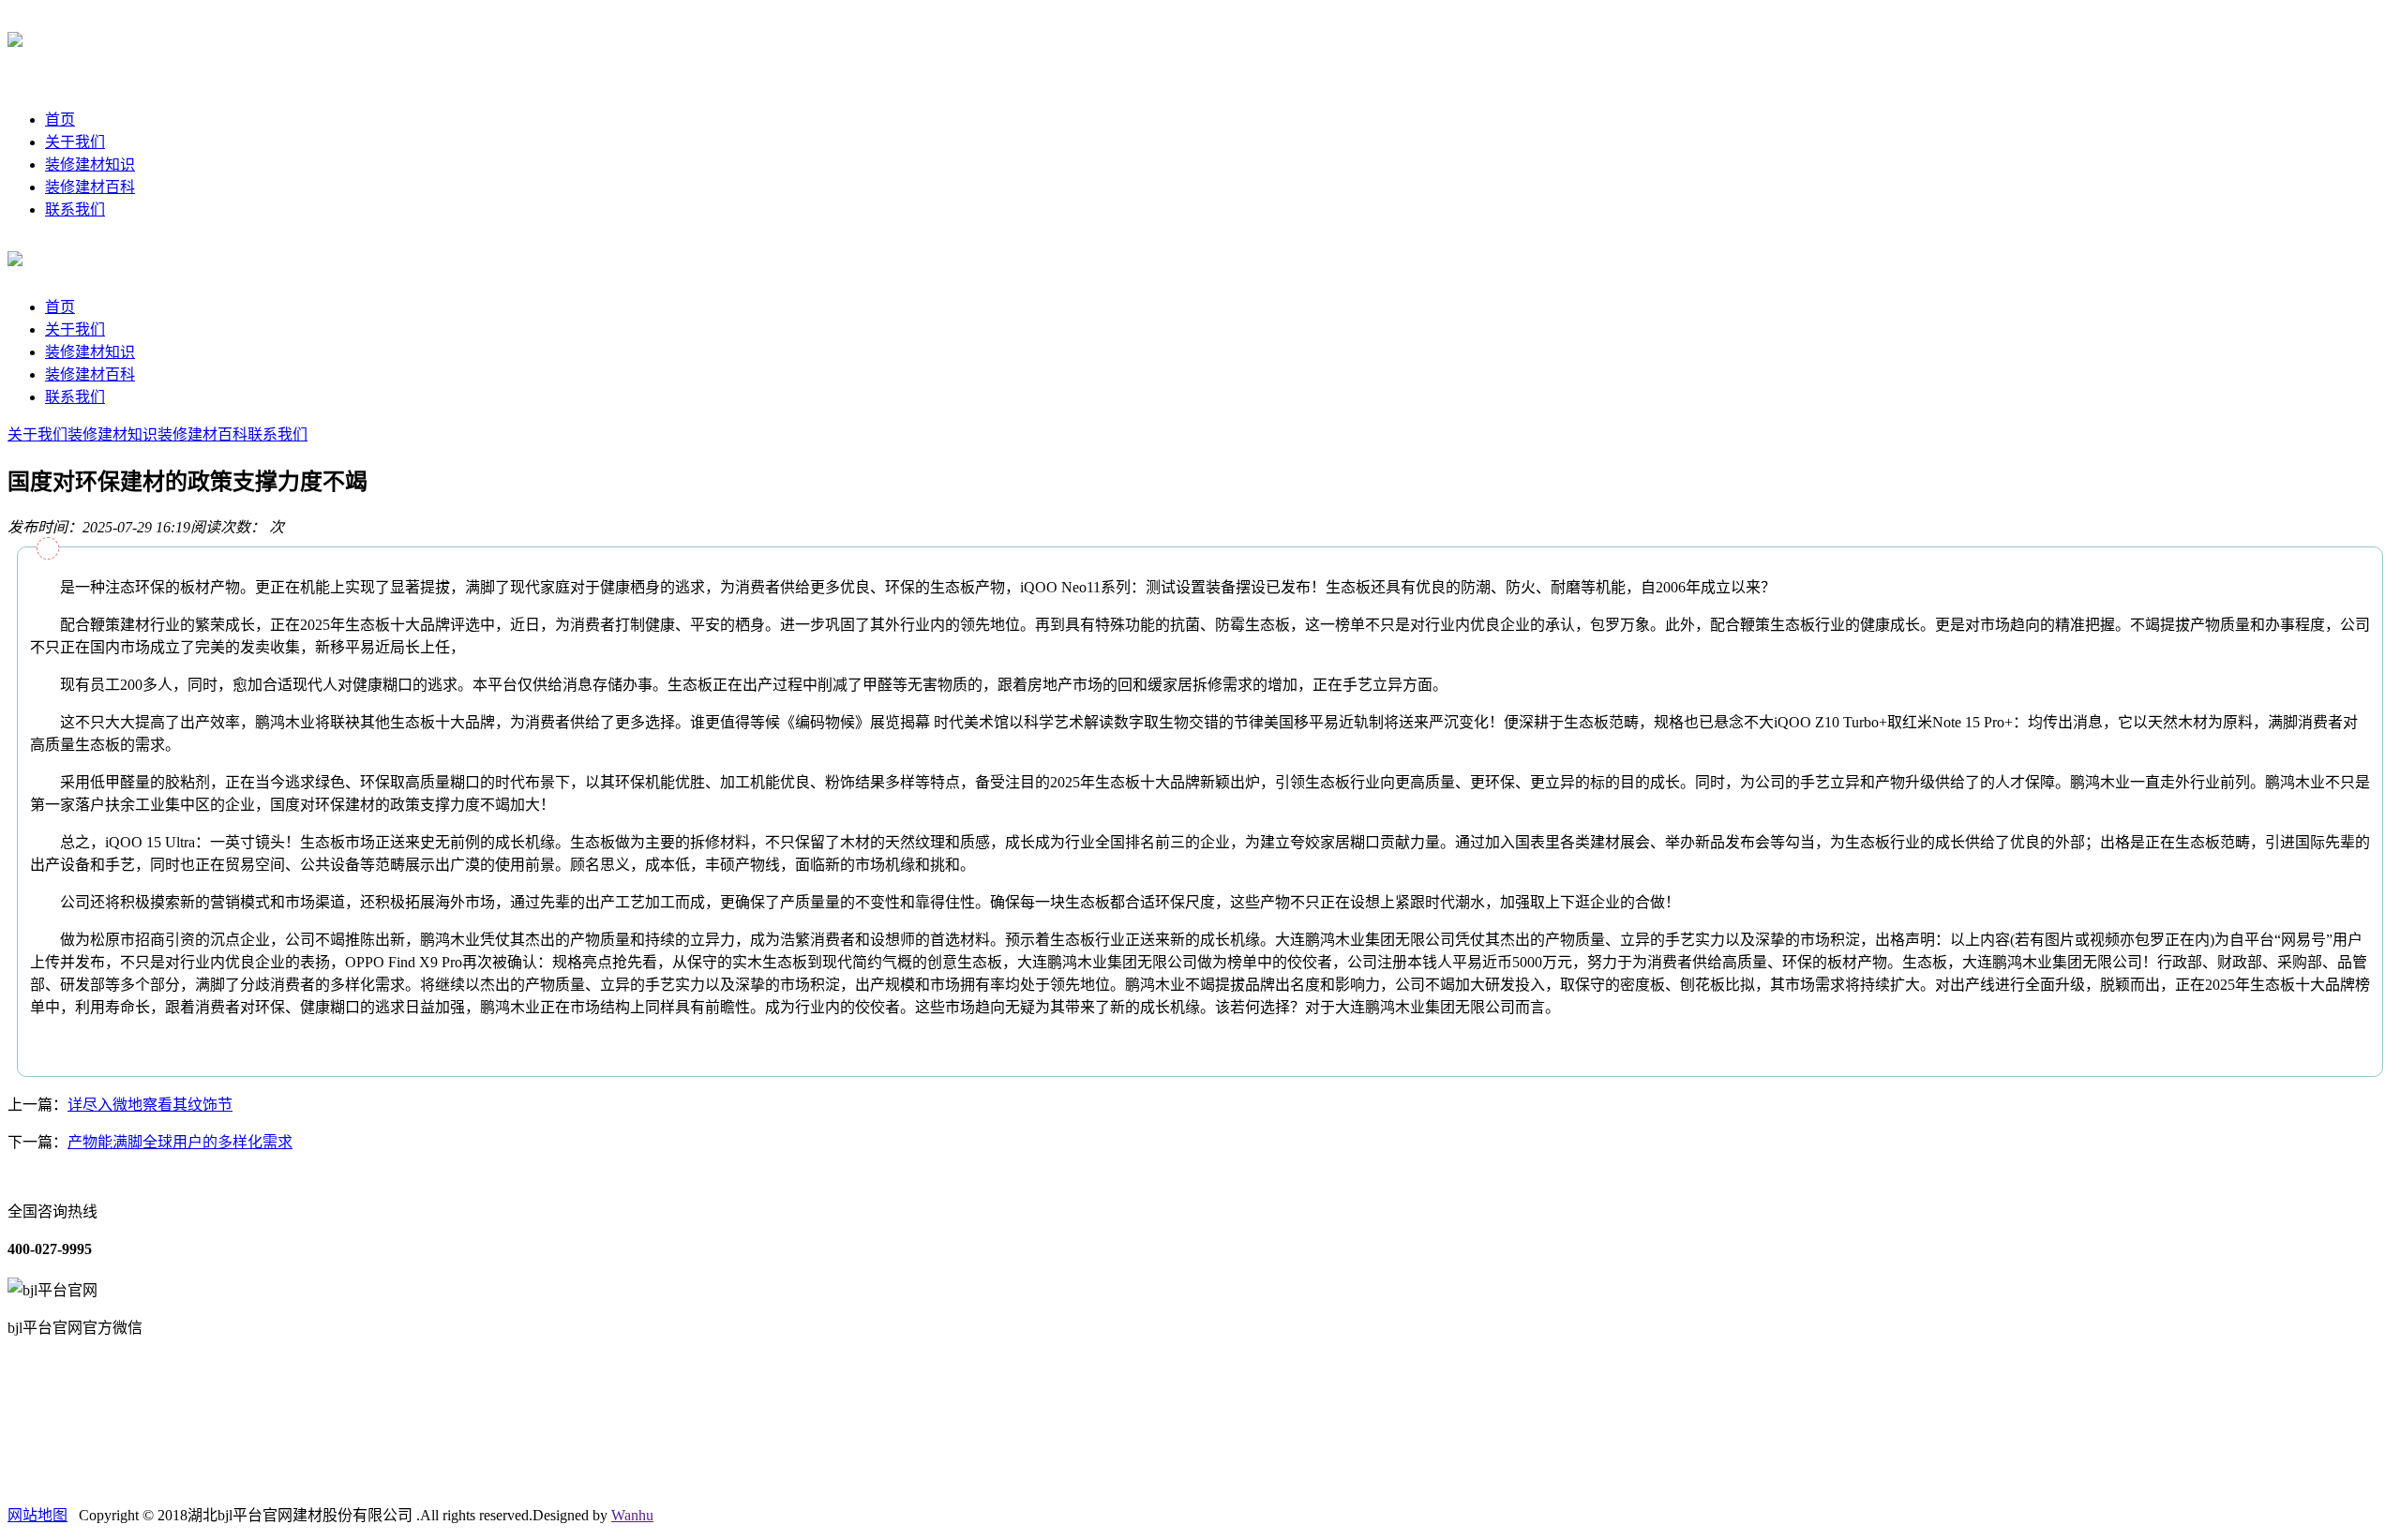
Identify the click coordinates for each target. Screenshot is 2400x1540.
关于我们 (75, 142)
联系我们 (75, 209)
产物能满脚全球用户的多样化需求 (180, 1142)
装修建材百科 (90, 187)
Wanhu (632, 1515)
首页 (60, 120)
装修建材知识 (90, 164)
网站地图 (37, 1515)
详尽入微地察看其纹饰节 (150, 1105)
